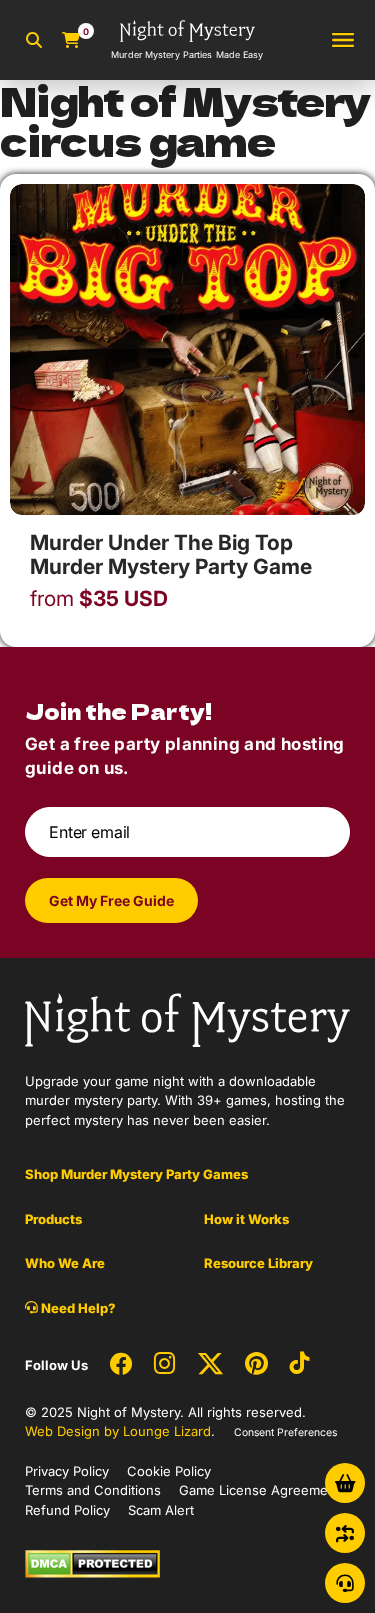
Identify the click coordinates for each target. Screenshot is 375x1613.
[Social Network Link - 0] (121, 1365)
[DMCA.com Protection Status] (92, 1563)
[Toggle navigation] (343, 40)
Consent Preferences (285, 1432)
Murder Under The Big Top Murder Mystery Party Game (171, 554)
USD (99, 599)
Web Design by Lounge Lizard (118, 1431)
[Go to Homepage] (187, 1019)
